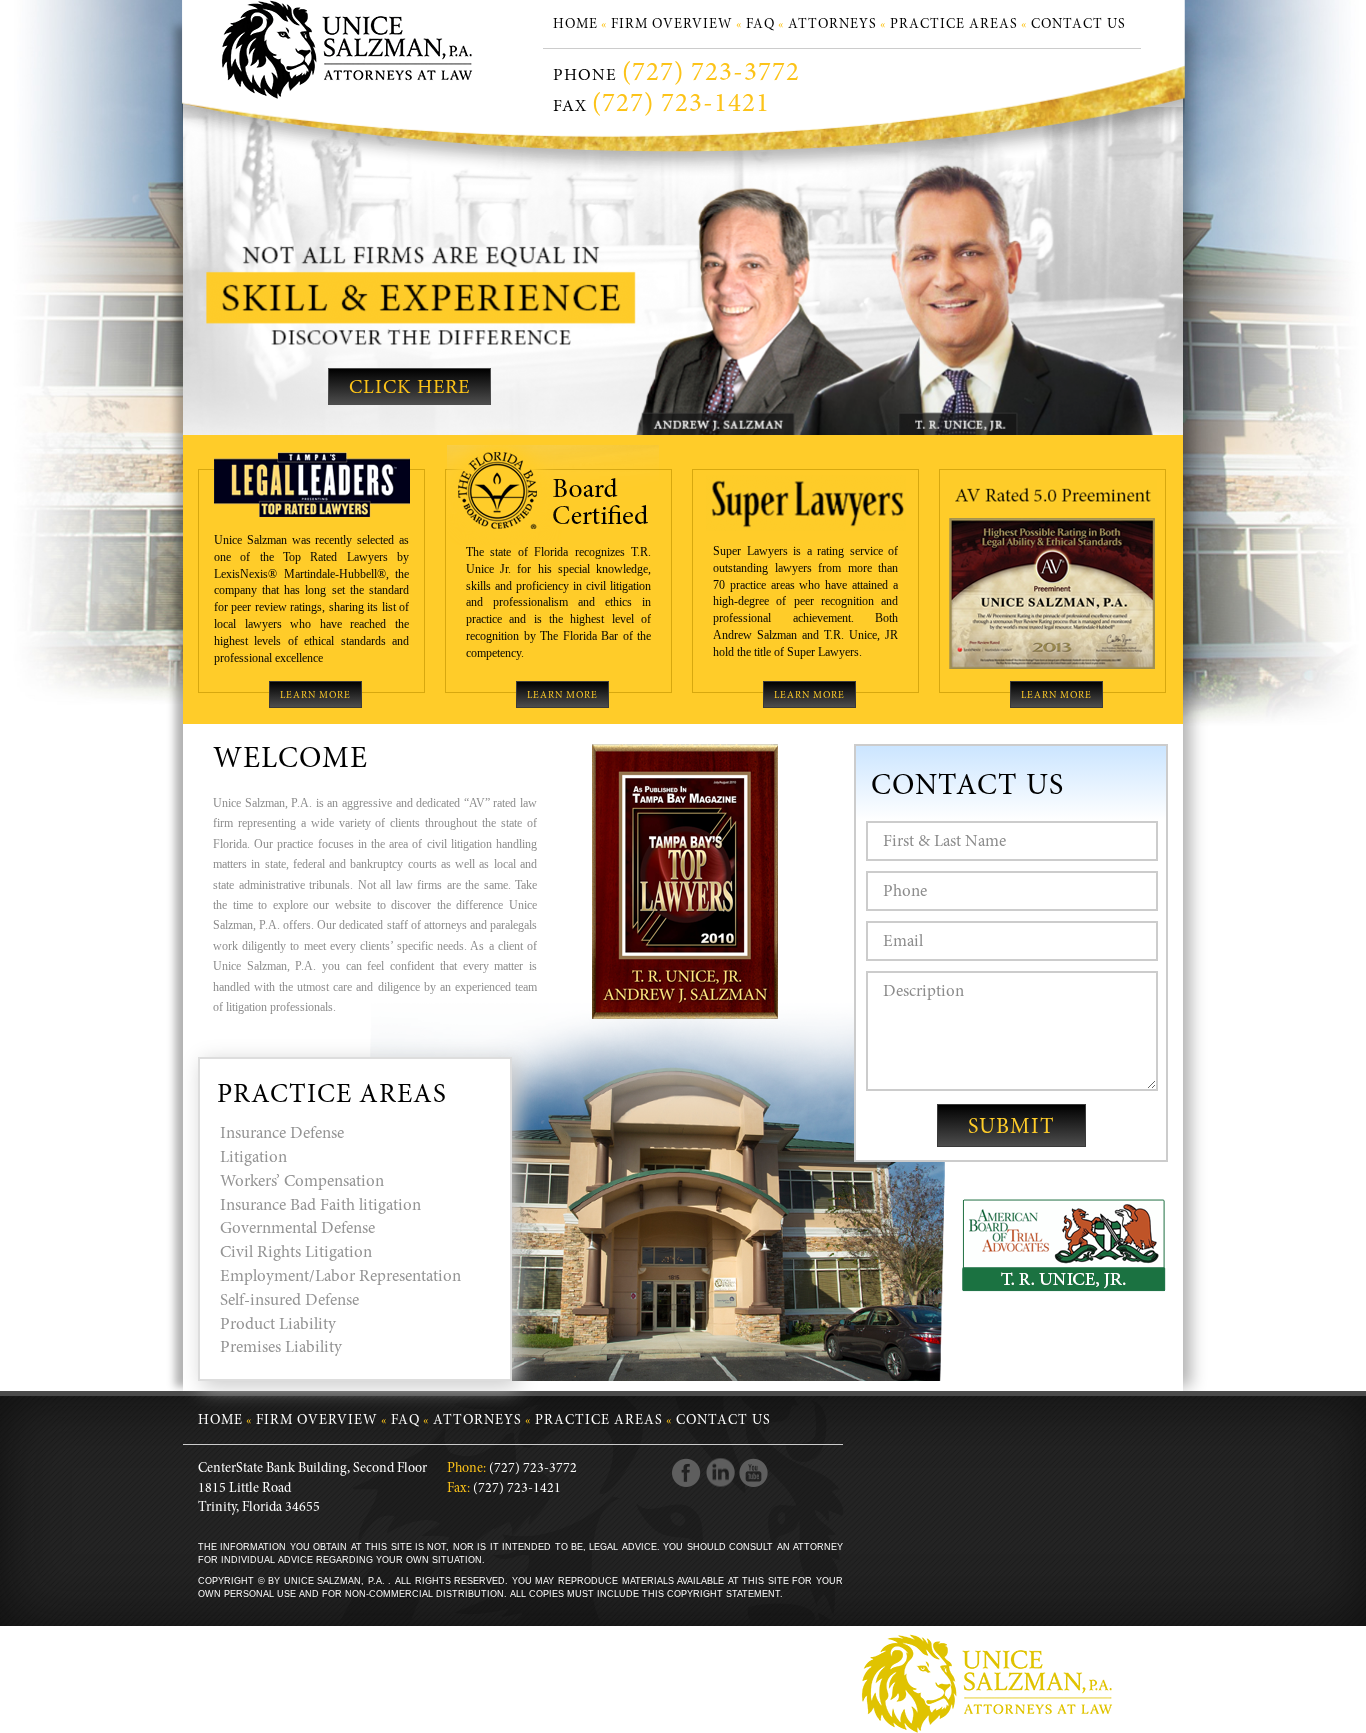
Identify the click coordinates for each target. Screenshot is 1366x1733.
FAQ (760, 25)
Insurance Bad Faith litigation (320, 1206)
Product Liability (278, 1325)
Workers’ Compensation (302, 1182)
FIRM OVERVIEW (672, 25)
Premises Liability (281, 1348)
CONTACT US (1078, 25)
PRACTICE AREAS (954, 25)
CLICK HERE (409, 388)
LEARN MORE (315, 696)
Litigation (253, 1158)
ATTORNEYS (832, 25)
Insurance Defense (282, 1134)
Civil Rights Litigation (296, 1253)
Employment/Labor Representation (340, 1277)
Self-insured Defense (289, 1301)
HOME (575, 25)
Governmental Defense (297, 1229)
